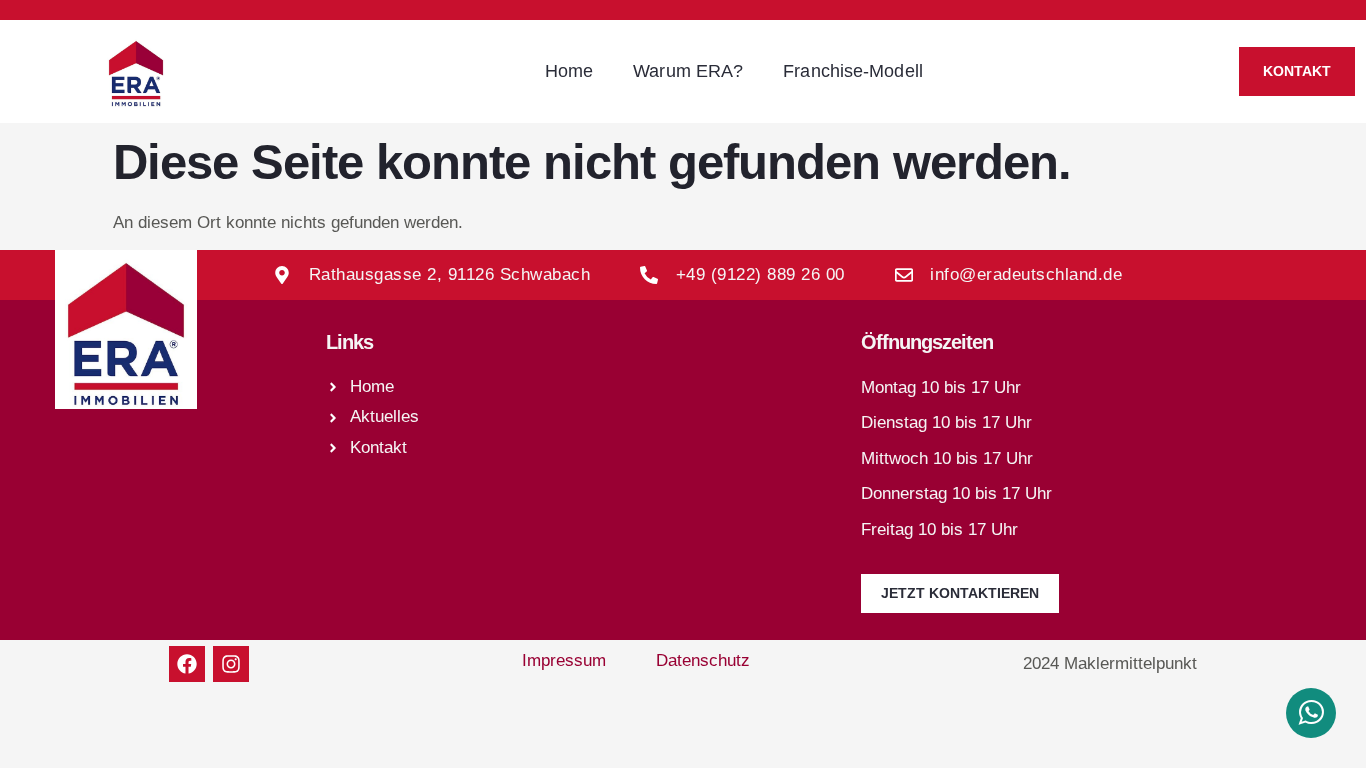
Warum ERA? (688, 71)
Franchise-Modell (853, 71)
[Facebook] (187, 664)
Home (569, 71)
